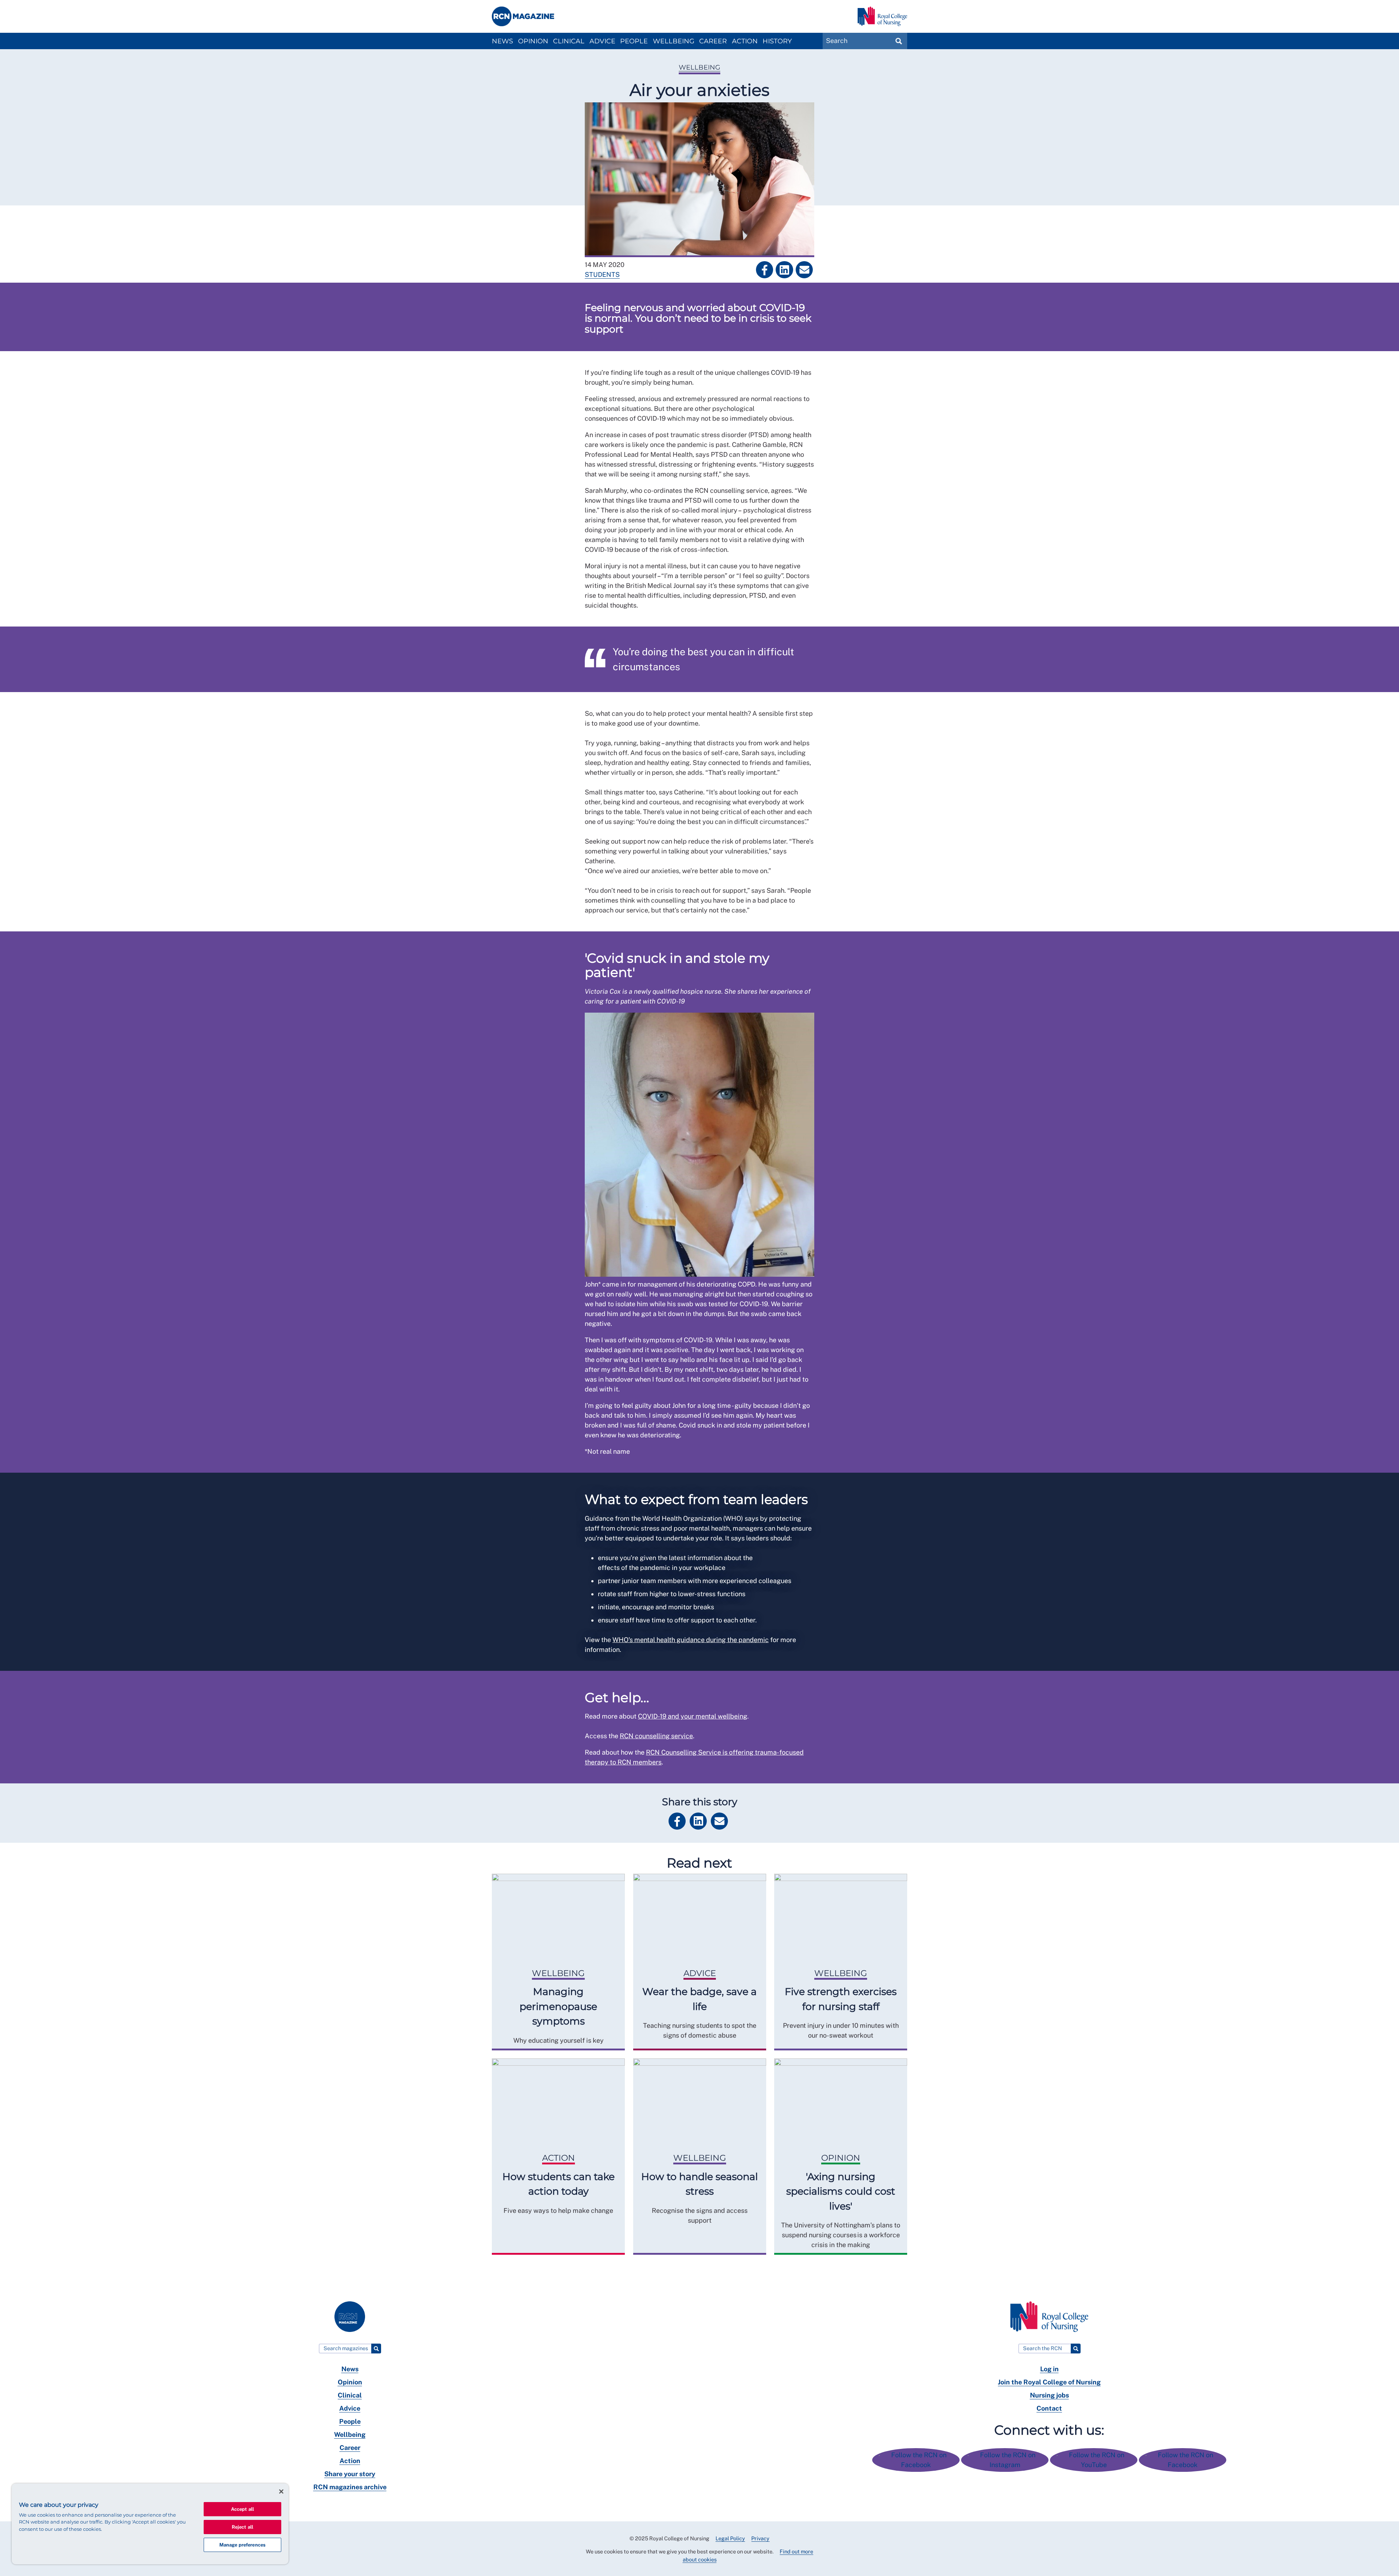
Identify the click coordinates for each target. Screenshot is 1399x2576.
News (502, 41)
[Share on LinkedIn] (784, 270)
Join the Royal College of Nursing (1049, 2382)
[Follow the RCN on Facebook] (917, 2465)
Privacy (760, 2538)
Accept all (242, 2509)
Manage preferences (242, 2545)
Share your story (350, 2474)
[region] (150, 2524)
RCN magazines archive (350, 2487)
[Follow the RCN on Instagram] (1006, 2465)
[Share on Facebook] (765, 270)
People (634, 41)
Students (602, 274)
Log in (1049, 2369)
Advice (602, 41)
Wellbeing (674, 41)
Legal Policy (730, 2538)
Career (713, 41)
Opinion (533, 41)
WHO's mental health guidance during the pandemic (691, 1640)
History (777, 41)
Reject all (242, 2527)
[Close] (281, 2491)
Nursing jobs (1049, 2395)
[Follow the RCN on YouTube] (1094, 2465)
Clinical (569, 41)
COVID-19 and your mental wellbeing (693, 1716)
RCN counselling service (656, 1736)
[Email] (804, 270)
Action (745, 41)
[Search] (376, 2349)
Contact (1049, 2408)
